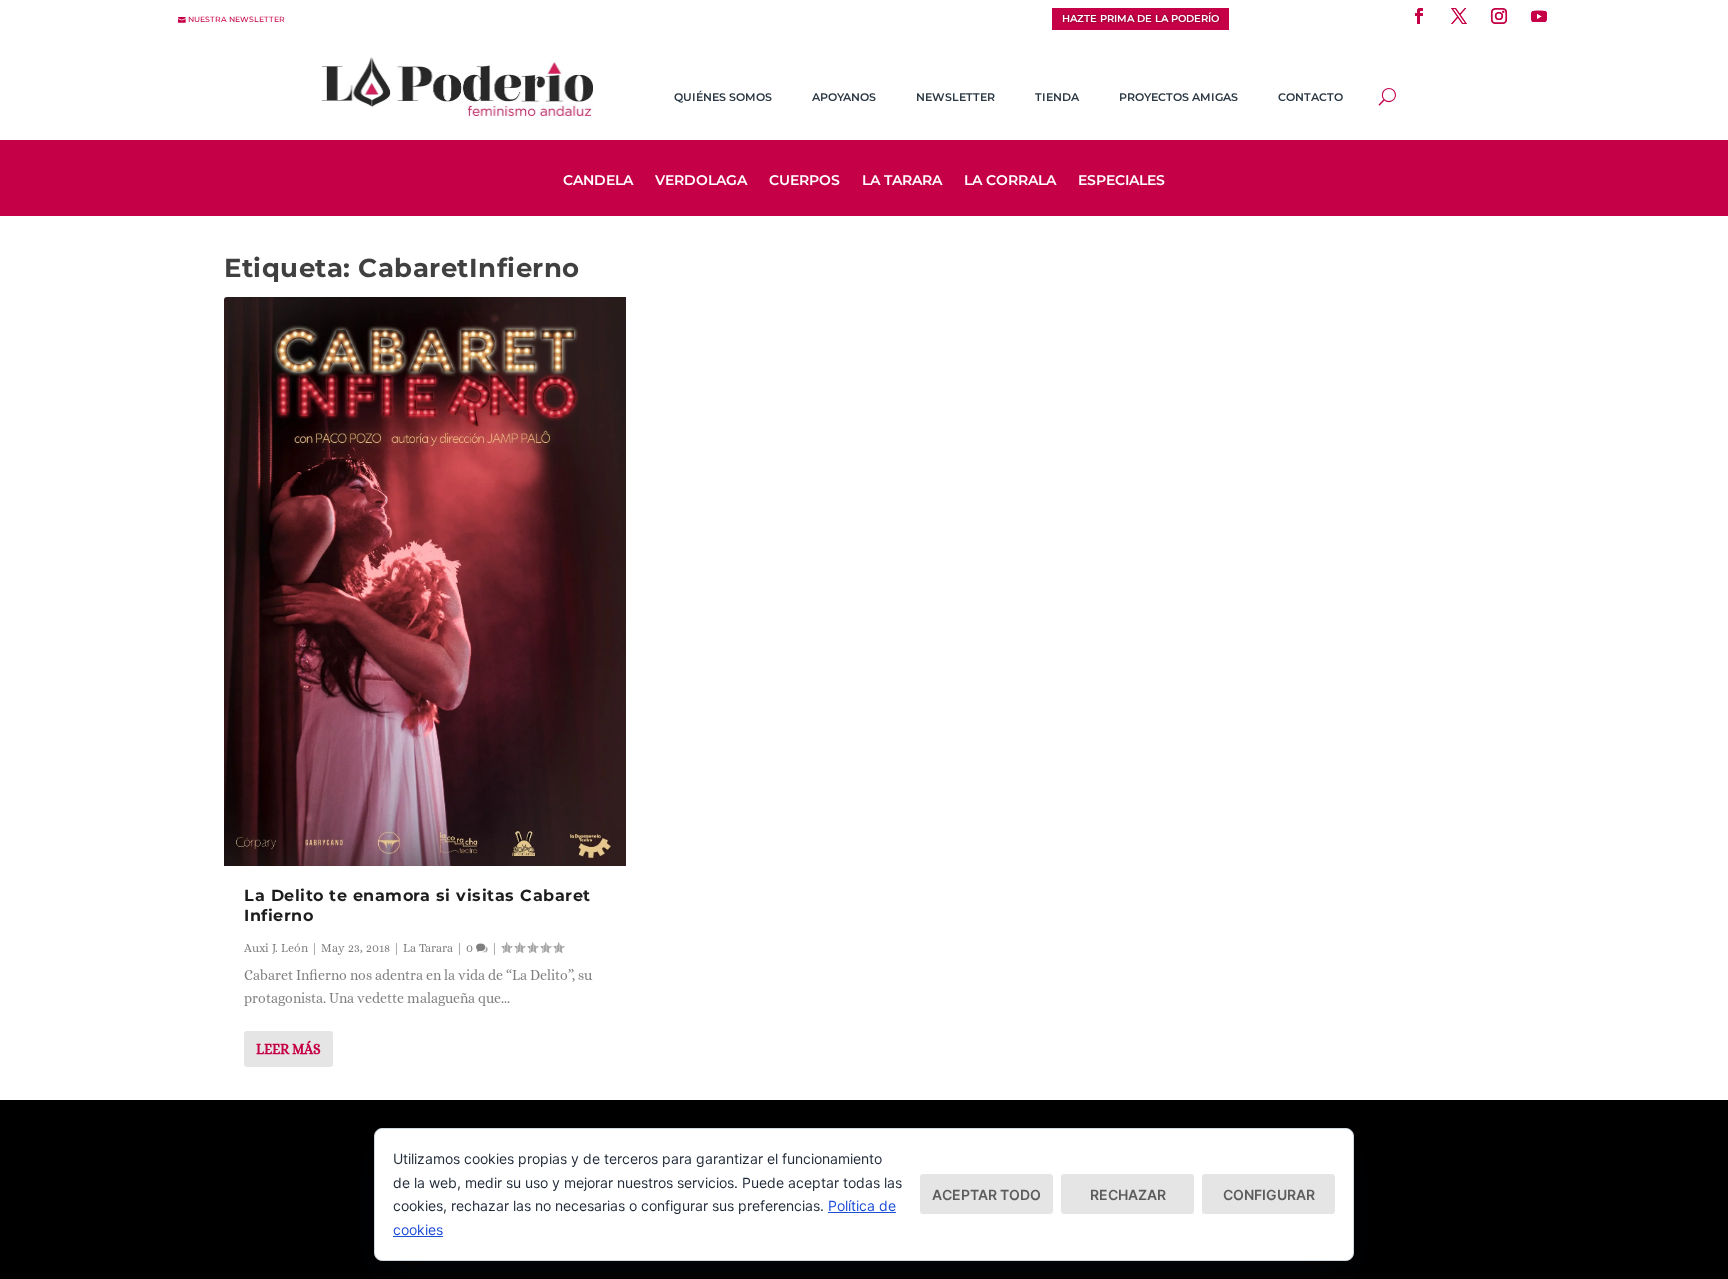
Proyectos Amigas (1178, 97)
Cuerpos (804, 181)
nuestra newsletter (236, 19)
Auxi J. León (276, 948)
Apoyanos (844, 97)
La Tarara (902, 181)
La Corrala (1010, 181)
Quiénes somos (723, 97)
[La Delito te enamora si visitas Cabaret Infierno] (425, 581)
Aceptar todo (986, 1194)
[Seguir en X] (1459, 16)
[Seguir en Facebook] (1419, 16)
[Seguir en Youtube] (1539, 16)
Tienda (1057, 97)
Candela (598, 181)
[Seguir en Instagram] (1499, 16)
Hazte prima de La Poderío (1140, 18)
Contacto (1310, 97)
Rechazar (1128, 1194)
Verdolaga (701, 181)
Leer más (288, 1049)
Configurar (1269, 1194)
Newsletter (955, 97)
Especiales (1121, 181)
